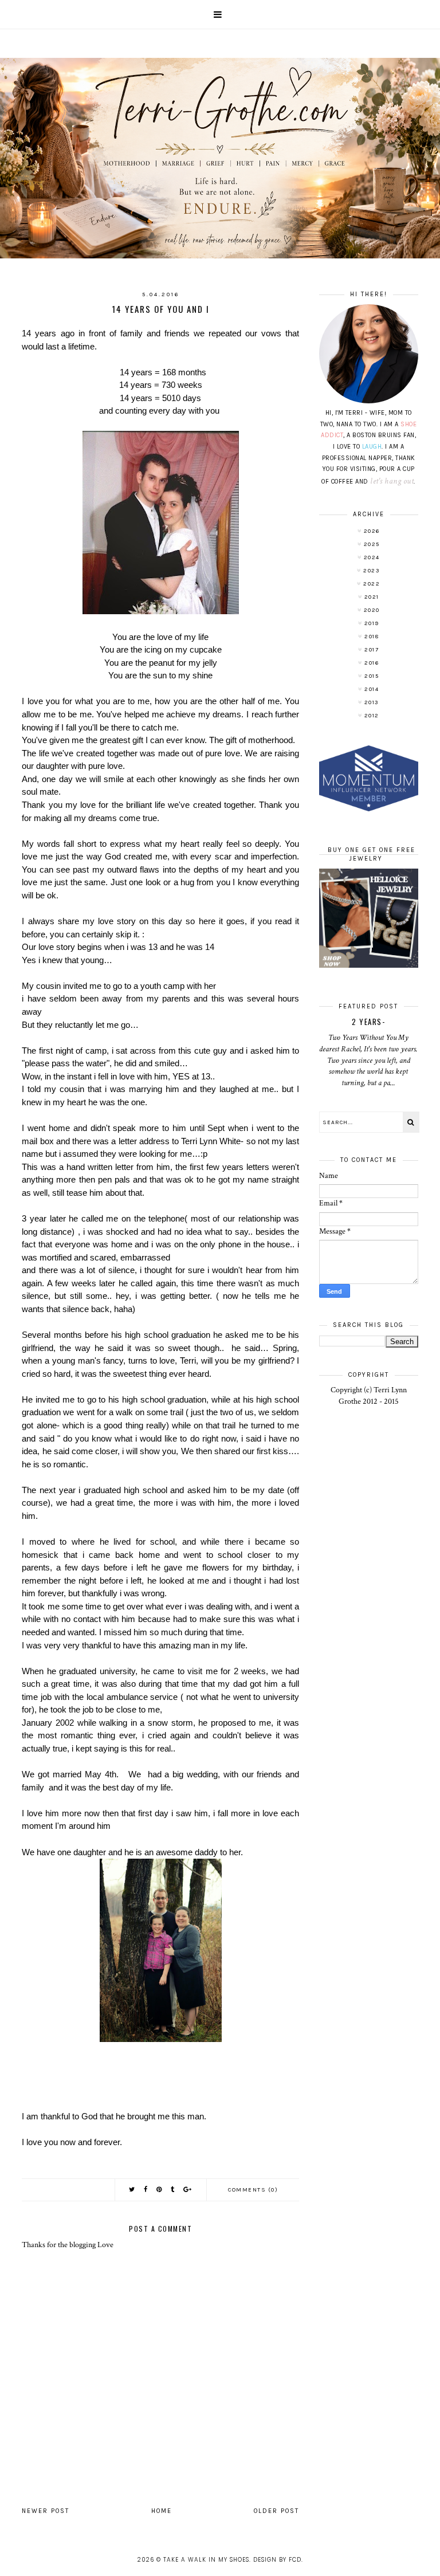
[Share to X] (132, 2190)
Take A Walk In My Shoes (206, 2560)
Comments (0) (253, 2190)
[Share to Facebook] (146, 2190)
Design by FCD (277, 2560)
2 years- (368, 1022)
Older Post (276, 2511)
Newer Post (46, 2511)
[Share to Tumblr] (173, 2190)
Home (162, 2511)
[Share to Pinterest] (160, 2190)
